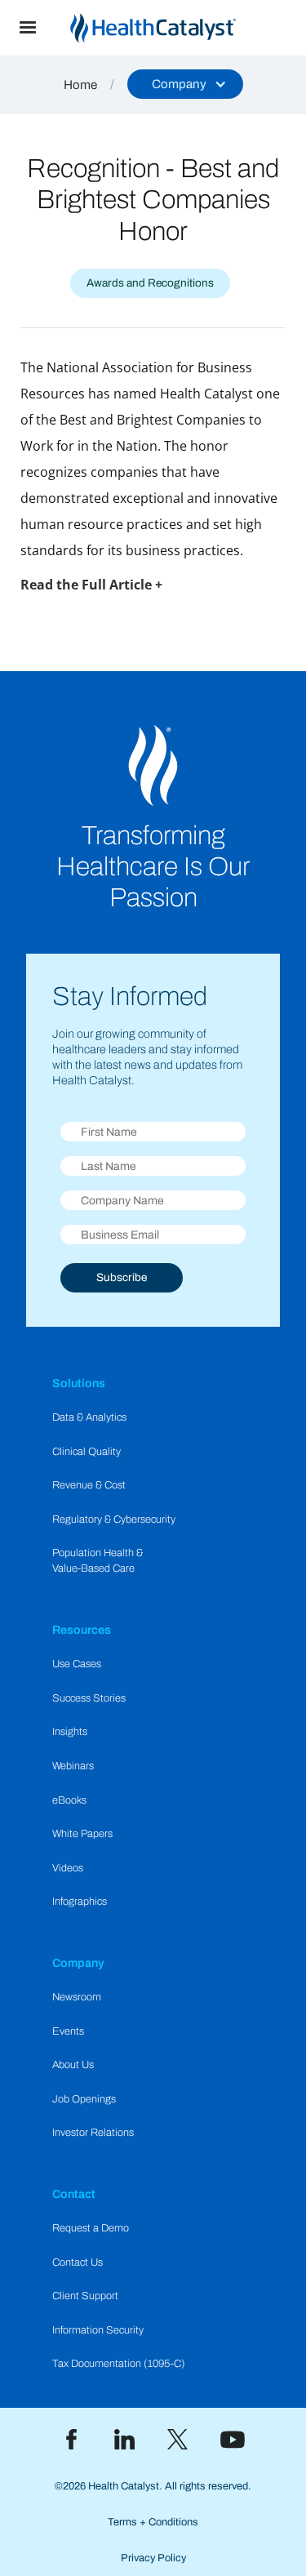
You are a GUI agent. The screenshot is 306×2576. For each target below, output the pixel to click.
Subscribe (122, 1277)
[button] (28, 28)
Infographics (80, 1902)
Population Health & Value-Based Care (98, 1561)
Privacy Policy (153, 2558)
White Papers (82, 1834)
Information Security (98, 2330)
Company (78, 1963)
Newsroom (77, 1997)
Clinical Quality (86, 1452)
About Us (73, 2065)
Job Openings (84, 2099)
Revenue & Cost (89, 1485)
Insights (70, 1732)
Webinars (73, 1766)
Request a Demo (91, 2228)
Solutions (79, 1383)
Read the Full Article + (91, 585)
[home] (181, 28)
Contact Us (78, 2262)
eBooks (69, 1800)
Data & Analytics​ (89, 1417)
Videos (68, 1868)
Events (68, 2031)
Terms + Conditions (153, 2522)
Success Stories (89, 1698)
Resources (82, 1630)
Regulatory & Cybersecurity (114, 1519)
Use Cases (77, 1664)
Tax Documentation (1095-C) (119, 2364)
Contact (74, 2194)
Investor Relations (93, 2133)
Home (80, 85)
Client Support (85, 2296)
